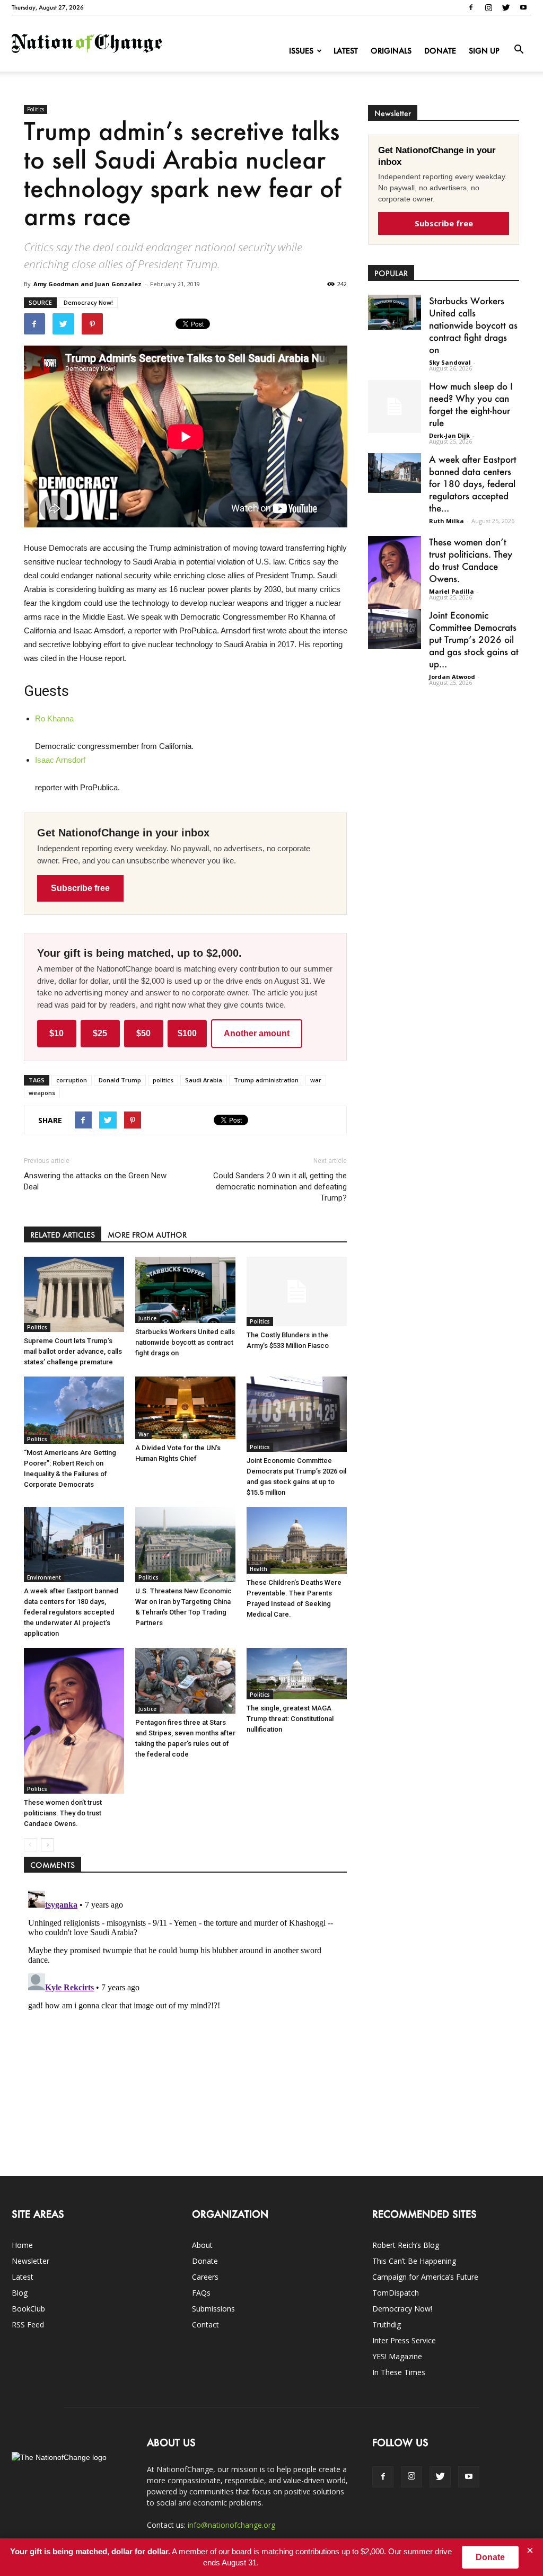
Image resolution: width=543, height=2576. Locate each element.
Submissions (213, 2309)
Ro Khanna (54, 718)
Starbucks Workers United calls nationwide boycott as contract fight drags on (185, 1342)
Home (22, 2245)
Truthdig (387, 2324)
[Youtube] (523, 7)
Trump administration (266, 1080)
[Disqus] (186, 2019)
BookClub (28, 2309)
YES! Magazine (397, 2356)
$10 (56, 1033)
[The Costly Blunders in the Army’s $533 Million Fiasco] (297, 1291)
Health (259, 1569)
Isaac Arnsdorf (60, 760)
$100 (187, 1033)
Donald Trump (120, 1080)
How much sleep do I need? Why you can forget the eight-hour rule (471, 404)
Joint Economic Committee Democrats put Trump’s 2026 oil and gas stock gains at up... (474, 639)
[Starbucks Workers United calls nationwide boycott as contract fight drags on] (185, 1290)
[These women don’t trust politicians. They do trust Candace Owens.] (74, 1721)
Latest (346, 51)
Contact (205, 2324)
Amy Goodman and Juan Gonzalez (87, 284)
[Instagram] (488, 7)
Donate (440, 51)
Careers (205, 2277)
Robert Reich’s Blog (406, 2245)
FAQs (201, 2293)
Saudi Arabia (204, 1080)
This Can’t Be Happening (414, 2261)
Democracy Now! (88, 302)
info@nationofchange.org (231, 2525)
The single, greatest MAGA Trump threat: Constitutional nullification (290, 1719)
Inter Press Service (404, 2340)
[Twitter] (506, 7)
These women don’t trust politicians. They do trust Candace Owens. (63, 1813)
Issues (301, 51)
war (316, 1080)
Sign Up (484, 51)
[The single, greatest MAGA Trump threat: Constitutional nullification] (297, 1674)
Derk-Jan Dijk (449, 435)
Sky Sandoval (450, 362)
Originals (391, 51)
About (202, 2245)
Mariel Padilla (452, 591)
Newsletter (30, 2261)
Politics (36, 109)
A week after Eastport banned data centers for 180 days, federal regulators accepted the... (473, 483)
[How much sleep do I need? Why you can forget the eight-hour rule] (395, 407)
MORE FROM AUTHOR (147, 1235)
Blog (20, 2293)
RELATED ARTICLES (63, 1235)
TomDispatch (396, 2293)
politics (163, 1080)
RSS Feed (28, 2324)
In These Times (399, 2372)
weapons (42, 1093)
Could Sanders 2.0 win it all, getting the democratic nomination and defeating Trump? (280, 1187)
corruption (72, 1080)
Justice (147, 1318)
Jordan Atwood (452, 677)
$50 (143, 1033)
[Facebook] (471, 7)
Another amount (257, 1033)
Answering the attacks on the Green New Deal (95, 1181)
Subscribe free (80, 888)
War (143, 1434)
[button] (519, 50)
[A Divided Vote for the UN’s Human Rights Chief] (185, 1408)
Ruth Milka (446, 521)
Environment (44, 1577)
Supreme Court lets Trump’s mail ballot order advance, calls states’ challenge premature (73, 1351)
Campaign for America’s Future (425, 2277)
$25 (100, 1033)
